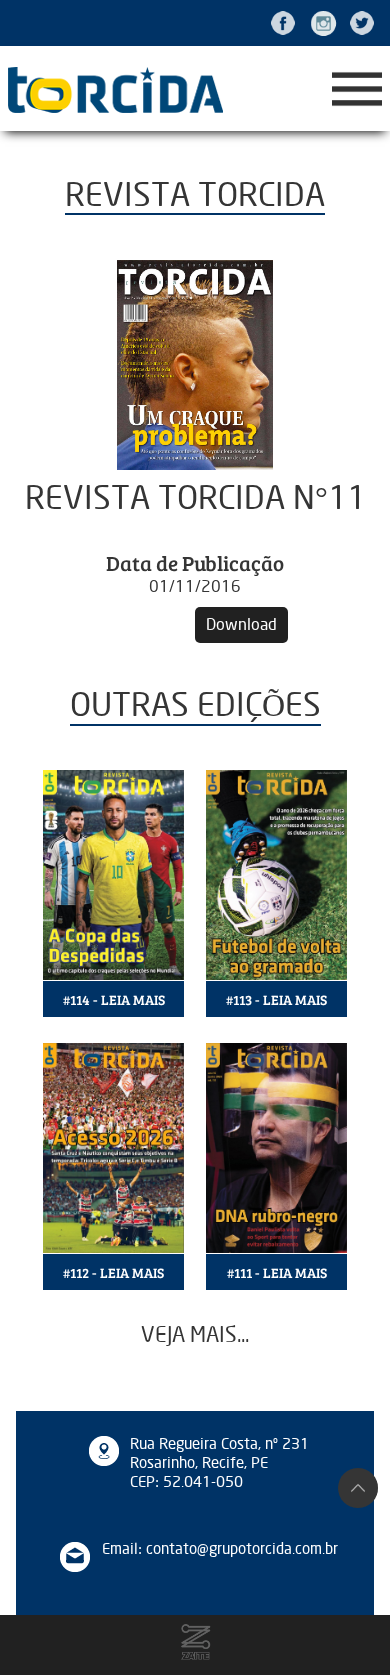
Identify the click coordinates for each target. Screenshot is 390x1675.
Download (241, 625)
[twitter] (362, 23)
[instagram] (323, 23)
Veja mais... (195, 1335)
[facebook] (283, 23)
